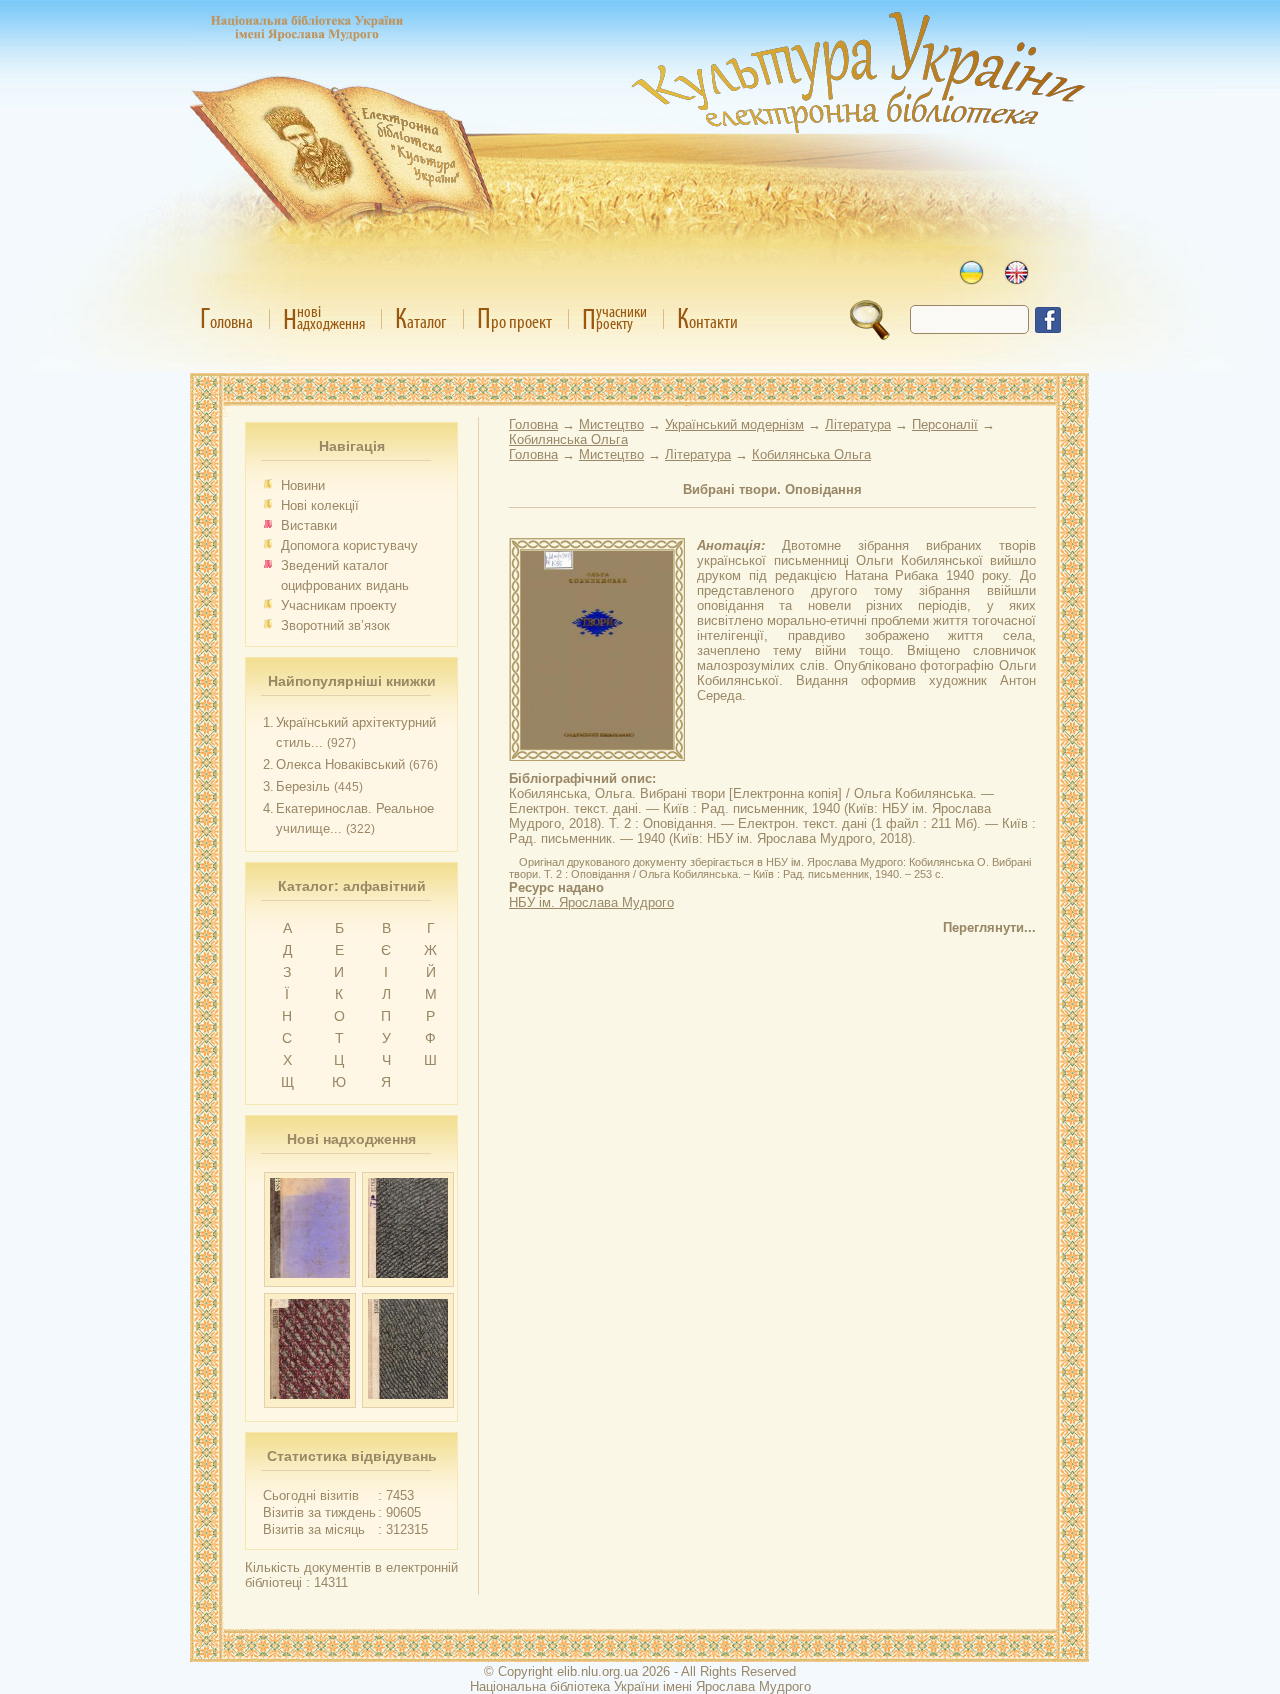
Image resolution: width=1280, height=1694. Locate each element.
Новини (303, 485)
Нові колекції (320, 505)
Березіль (303, 786)
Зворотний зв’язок (335, 625)
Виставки (309, 525)
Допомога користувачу (349, 545)
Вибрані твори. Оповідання (772, 489)
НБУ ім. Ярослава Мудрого (591, 902)
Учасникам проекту (339, 605)
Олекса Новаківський (340, 764)
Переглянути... (989, 927)
